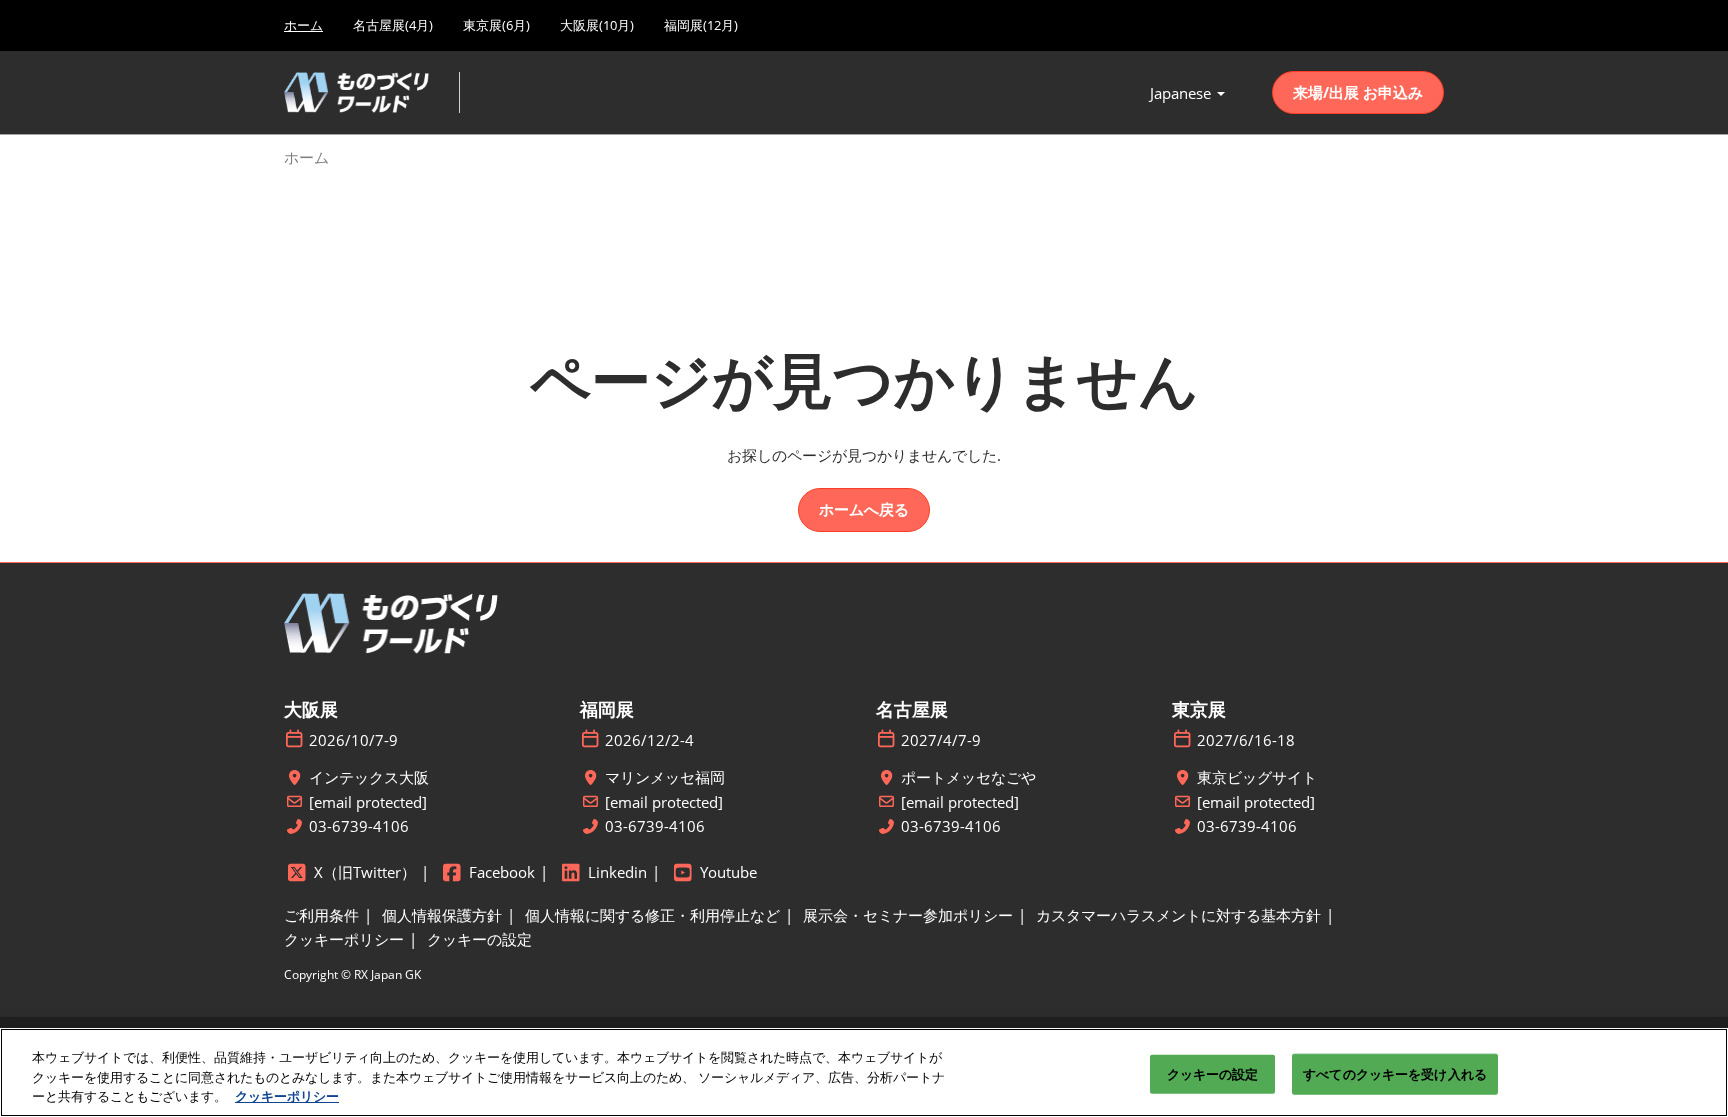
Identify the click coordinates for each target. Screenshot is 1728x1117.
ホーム (303, 25)
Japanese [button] (1182, 93)
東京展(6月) (496, 25)
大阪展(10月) (597, 25)
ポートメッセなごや (968, 777)
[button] (1358, 93)
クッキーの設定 (1213, 1073)
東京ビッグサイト (1257, 777)
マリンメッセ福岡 (665, 777)
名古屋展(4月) (393, 25)
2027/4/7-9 (941, 740)
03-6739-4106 (359, 826)
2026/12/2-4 (649, 740)
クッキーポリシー (287, 1096)
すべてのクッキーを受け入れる (1395, 1073)
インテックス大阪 (369, 777)
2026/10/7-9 (353, 740)
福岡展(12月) (701, 25)
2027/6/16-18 (1246, 740)
